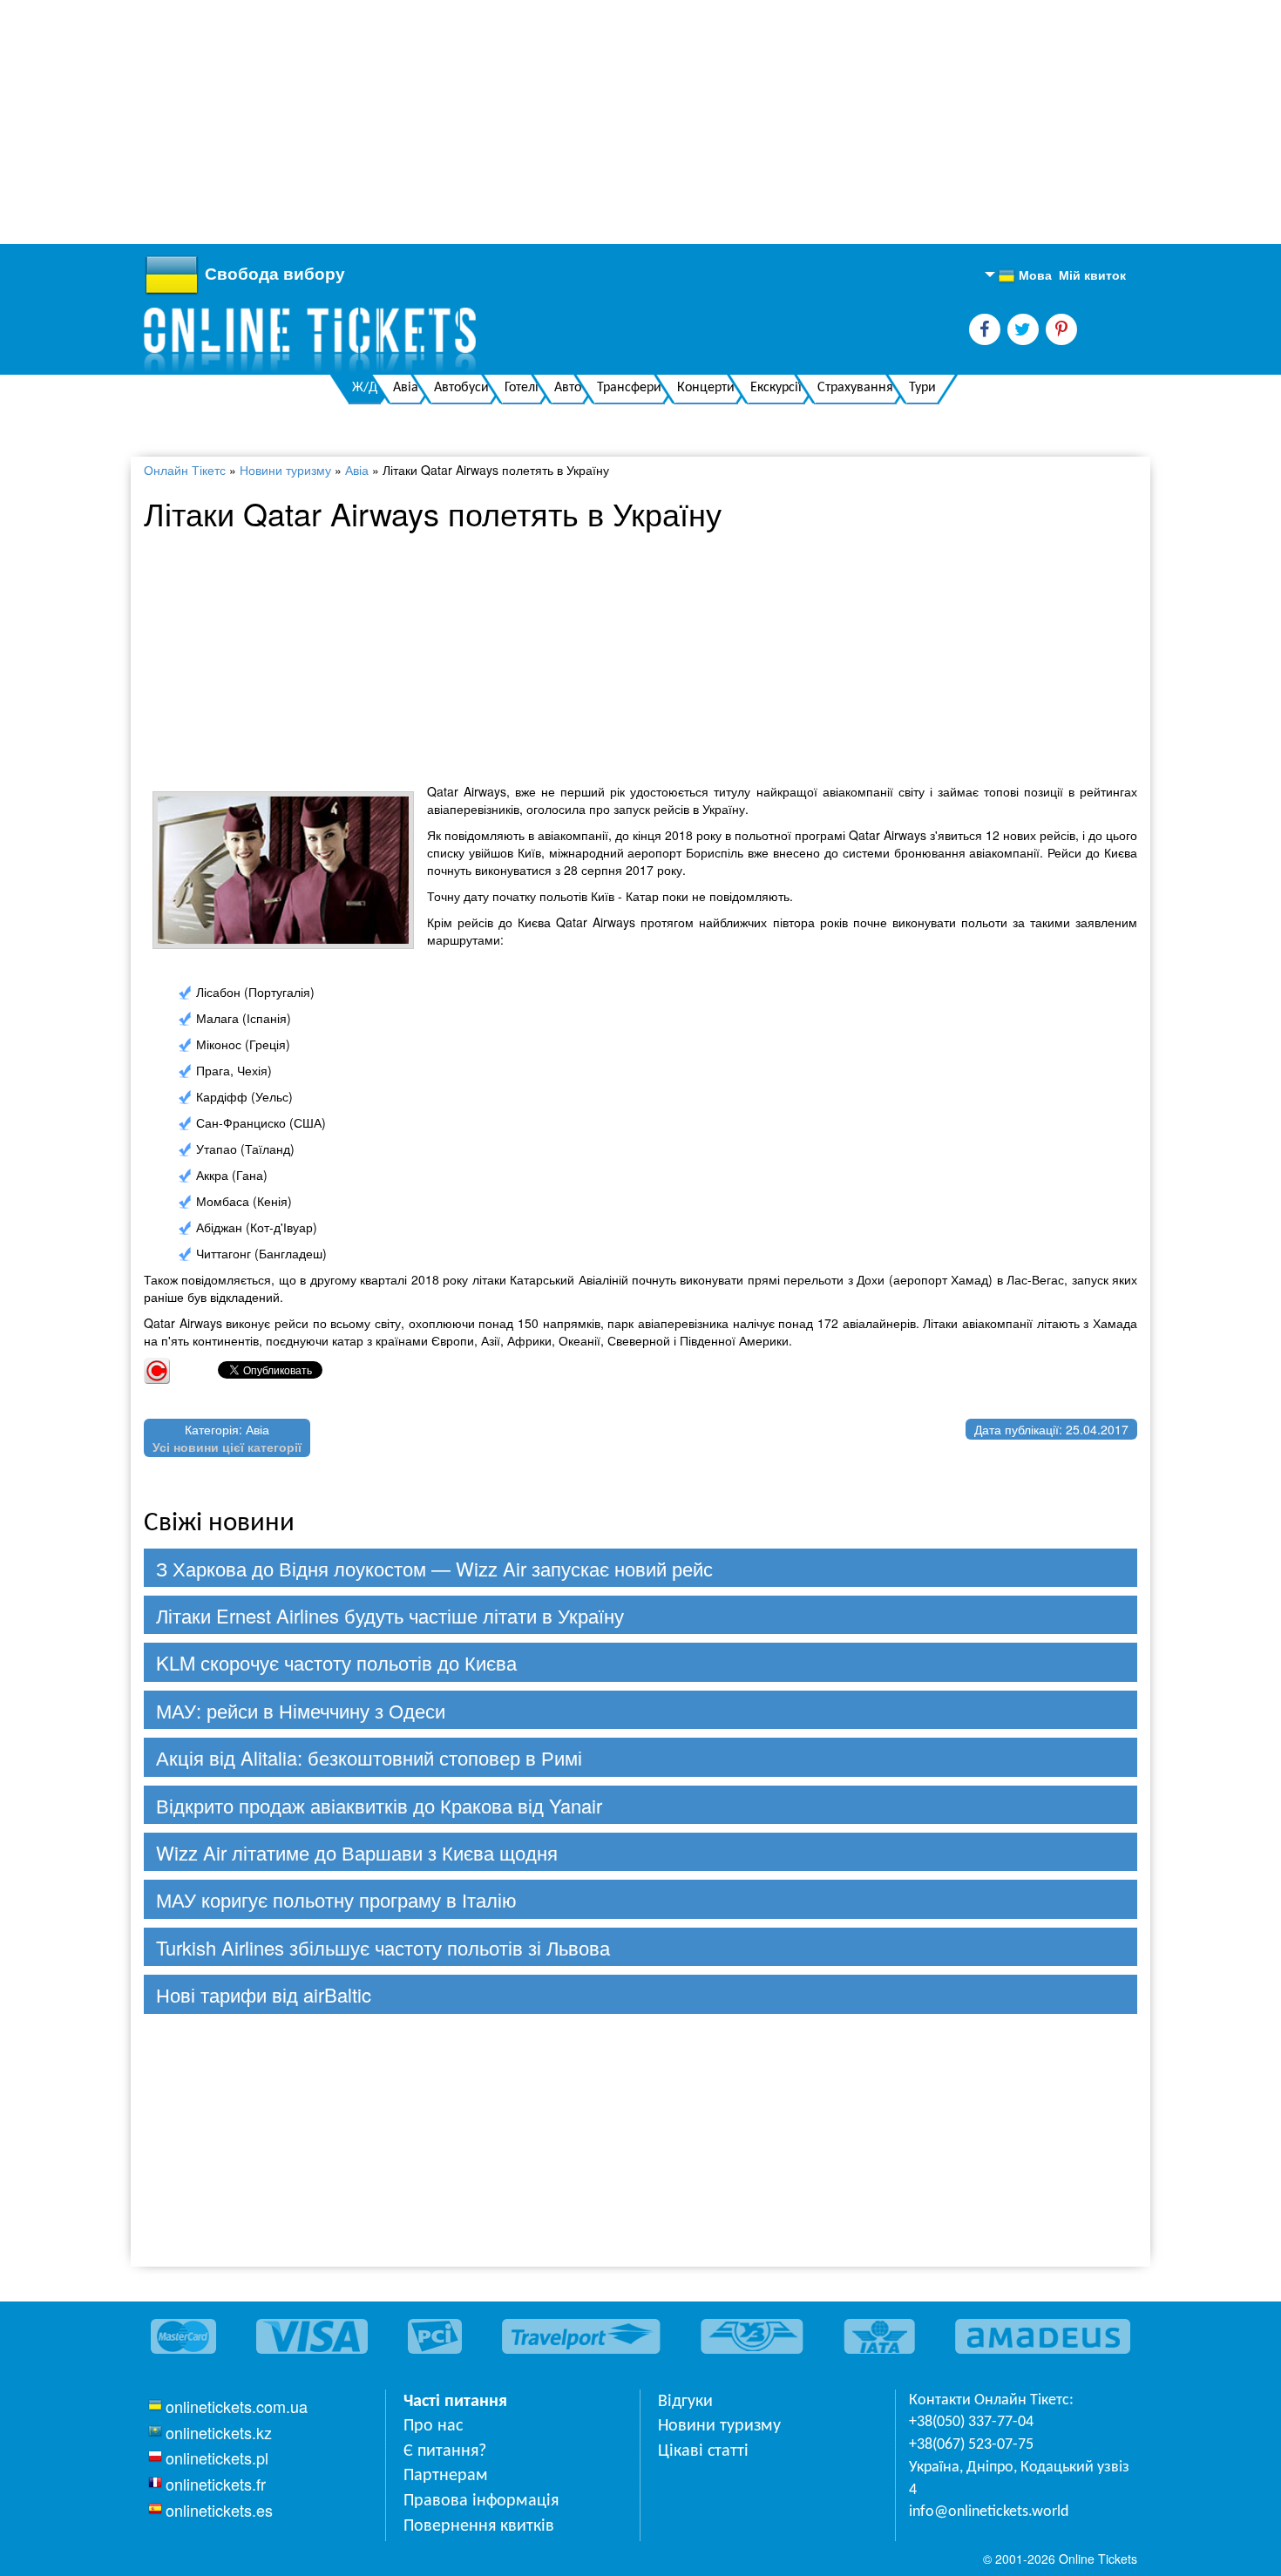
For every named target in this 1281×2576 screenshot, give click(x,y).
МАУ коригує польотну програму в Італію (336, 1899)
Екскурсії (776, 388)
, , (1019, 2479)
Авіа (406, 388)
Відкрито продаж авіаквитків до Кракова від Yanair (379, 1805)
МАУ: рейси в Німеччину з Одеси (301, 1710)
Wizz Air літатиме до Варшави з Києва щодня (357, 1852)
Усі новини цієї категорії (227, 1447)
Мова (1025, 275)
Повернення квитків (479, 2526)
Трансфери (629, 388)
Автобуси (461, 388)
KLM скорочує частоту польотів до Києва (336, 1662)
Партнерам (446, 2476)
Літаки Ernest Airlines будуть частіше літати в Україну (390, 1615)
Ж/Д (365, 388)
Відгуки (685, 2402)
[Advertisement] (523, 122)
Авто (568, 388)
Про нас (433, 2426)
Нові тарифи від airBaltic (264, 1994)
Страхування (855, 388)
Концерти (706, 388)
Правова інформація (481, 2501)
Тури (922, 388)
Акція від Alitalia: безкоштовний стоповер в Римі (369, 1757)
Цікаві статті (703, 2451)
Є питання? (445, 2451)
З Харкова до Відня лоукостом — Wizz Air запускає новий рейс (434, 1568)
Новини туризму (285, 470)
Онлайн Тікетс (185, 470)
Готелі (522, 388)
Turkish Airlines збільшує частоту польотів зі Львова (383, 1947)
